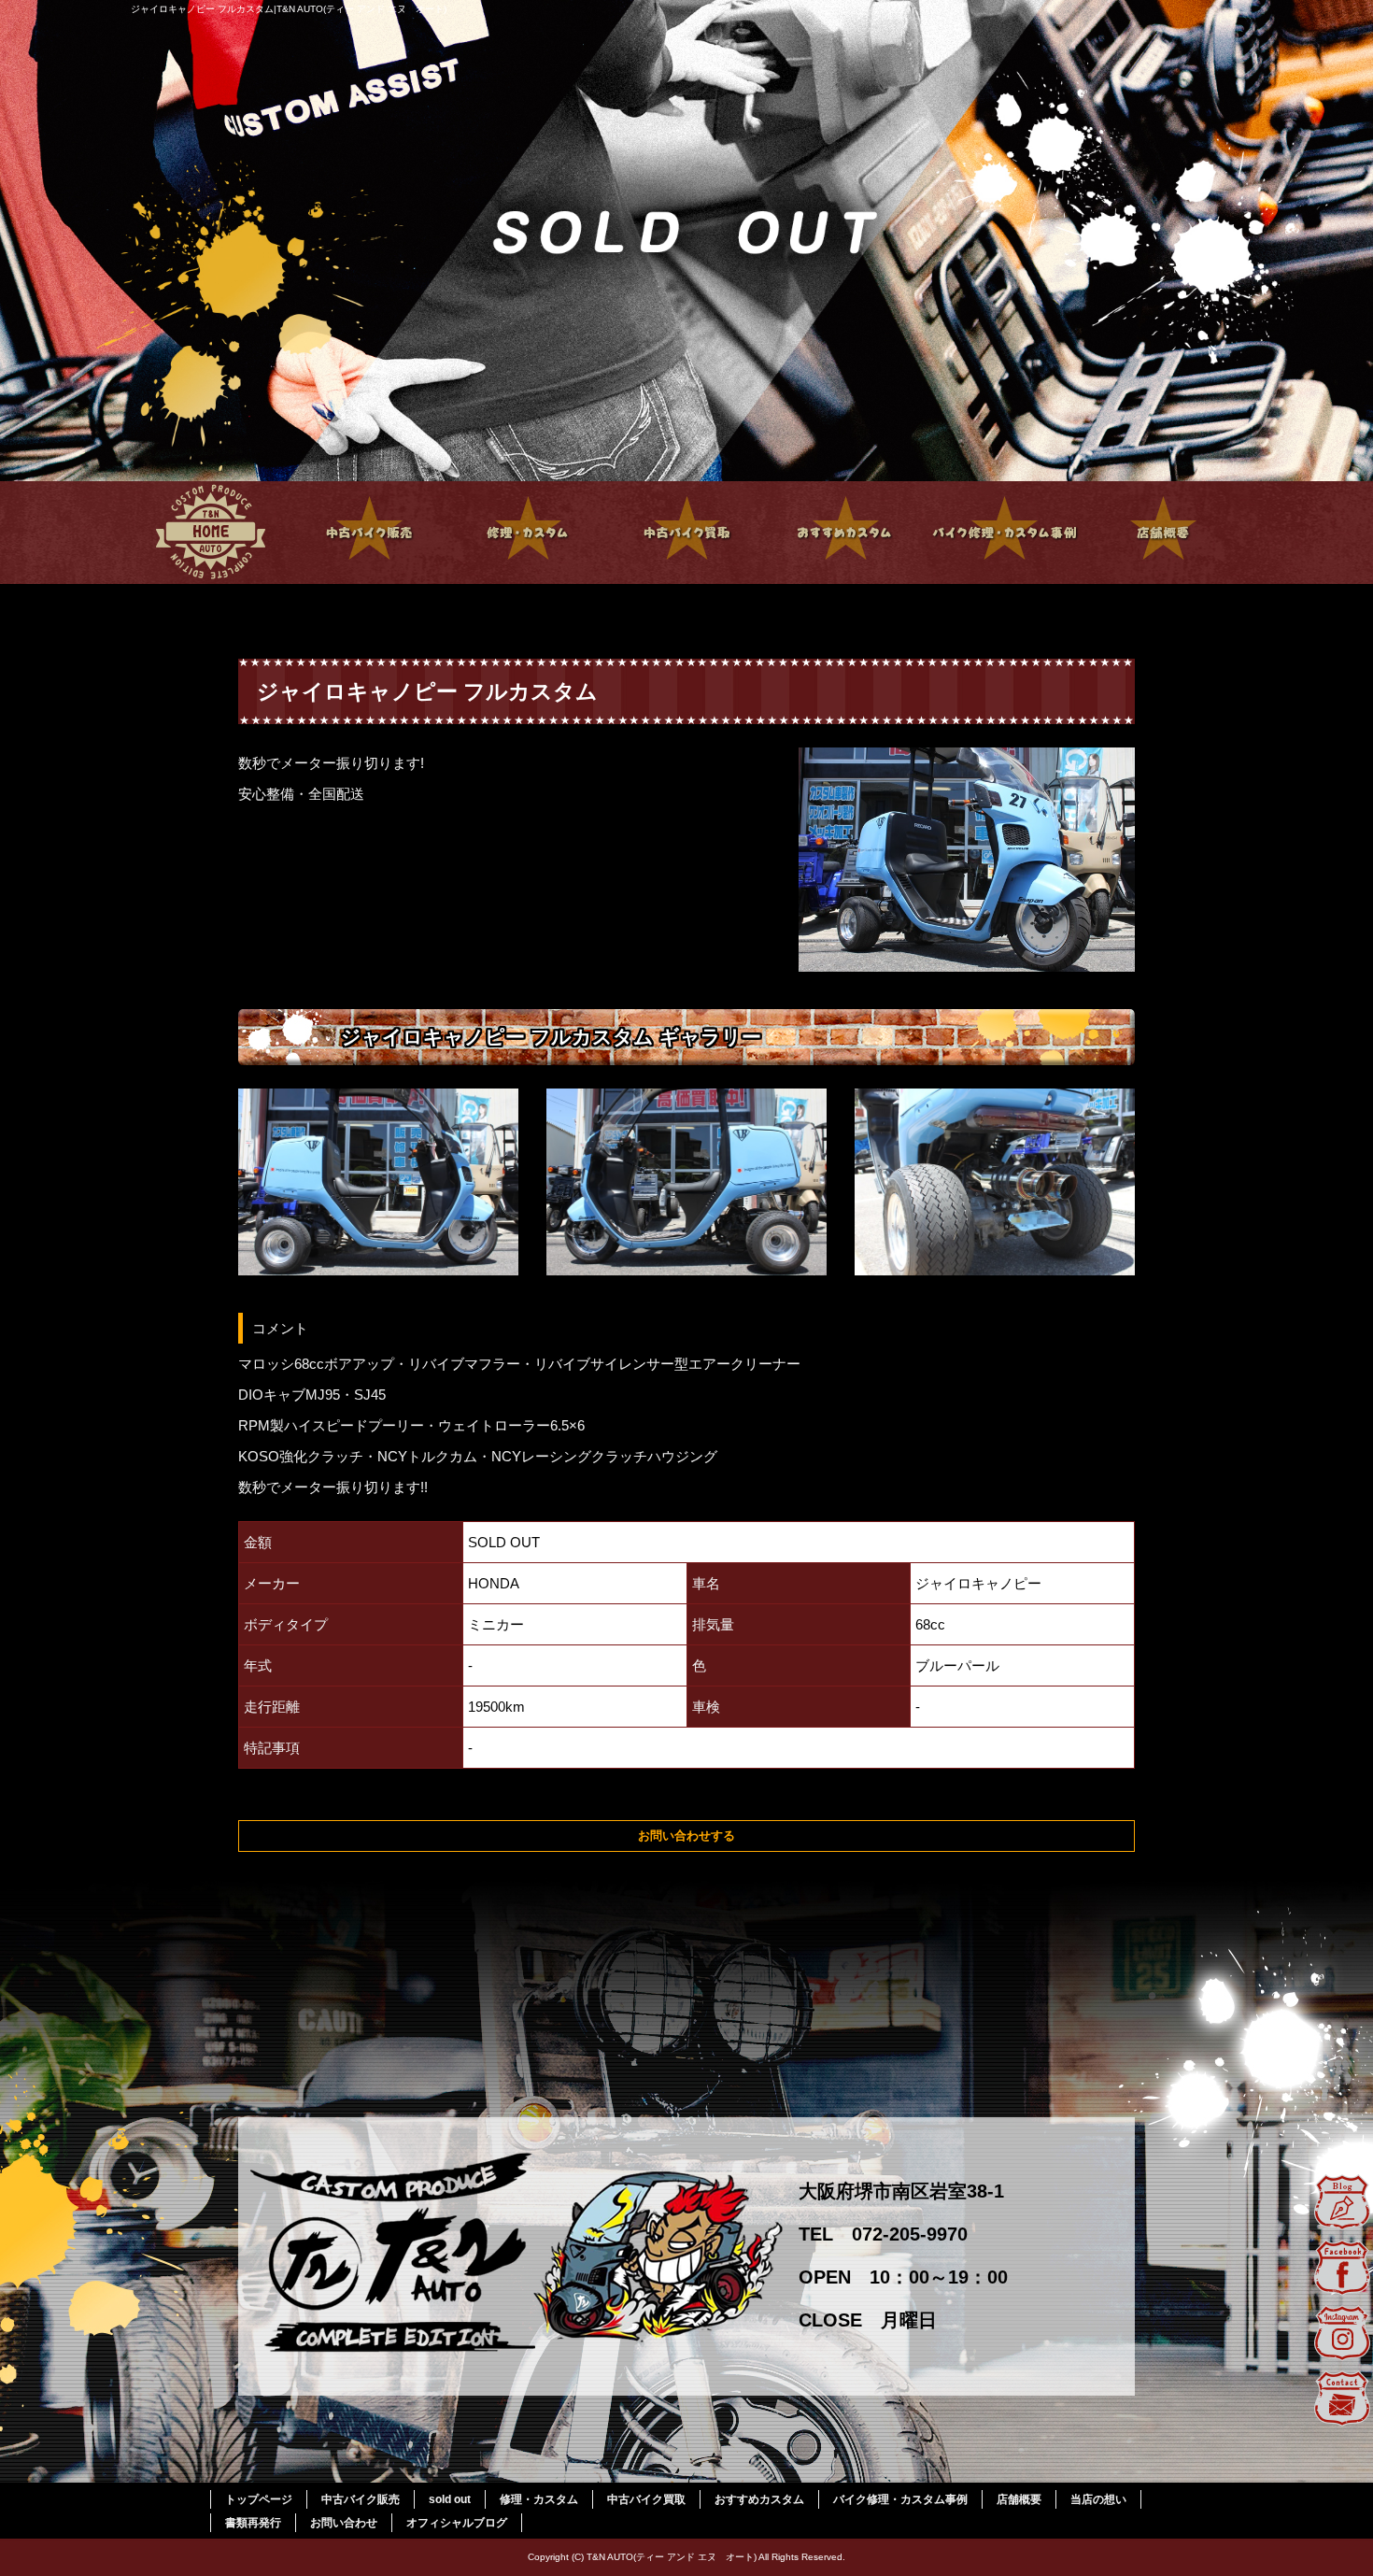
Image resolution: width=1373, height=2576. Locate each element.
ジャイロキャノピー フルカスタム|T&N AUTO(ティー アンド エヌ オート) (289, 9)
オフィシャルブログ (457, 2523)
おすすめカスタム (845, 533)
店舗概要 (1163, 533)
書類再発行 (253, 2523)
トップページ (210, 533)
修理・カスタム (528, 533)
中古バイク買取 (686, 533)
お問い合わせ (344, 2523)
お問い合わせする (686, 1836)
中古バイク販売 (369, 533)
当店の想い (1098, 2499)
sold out (450, 2499)
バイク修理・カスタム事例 (1004, 533)
